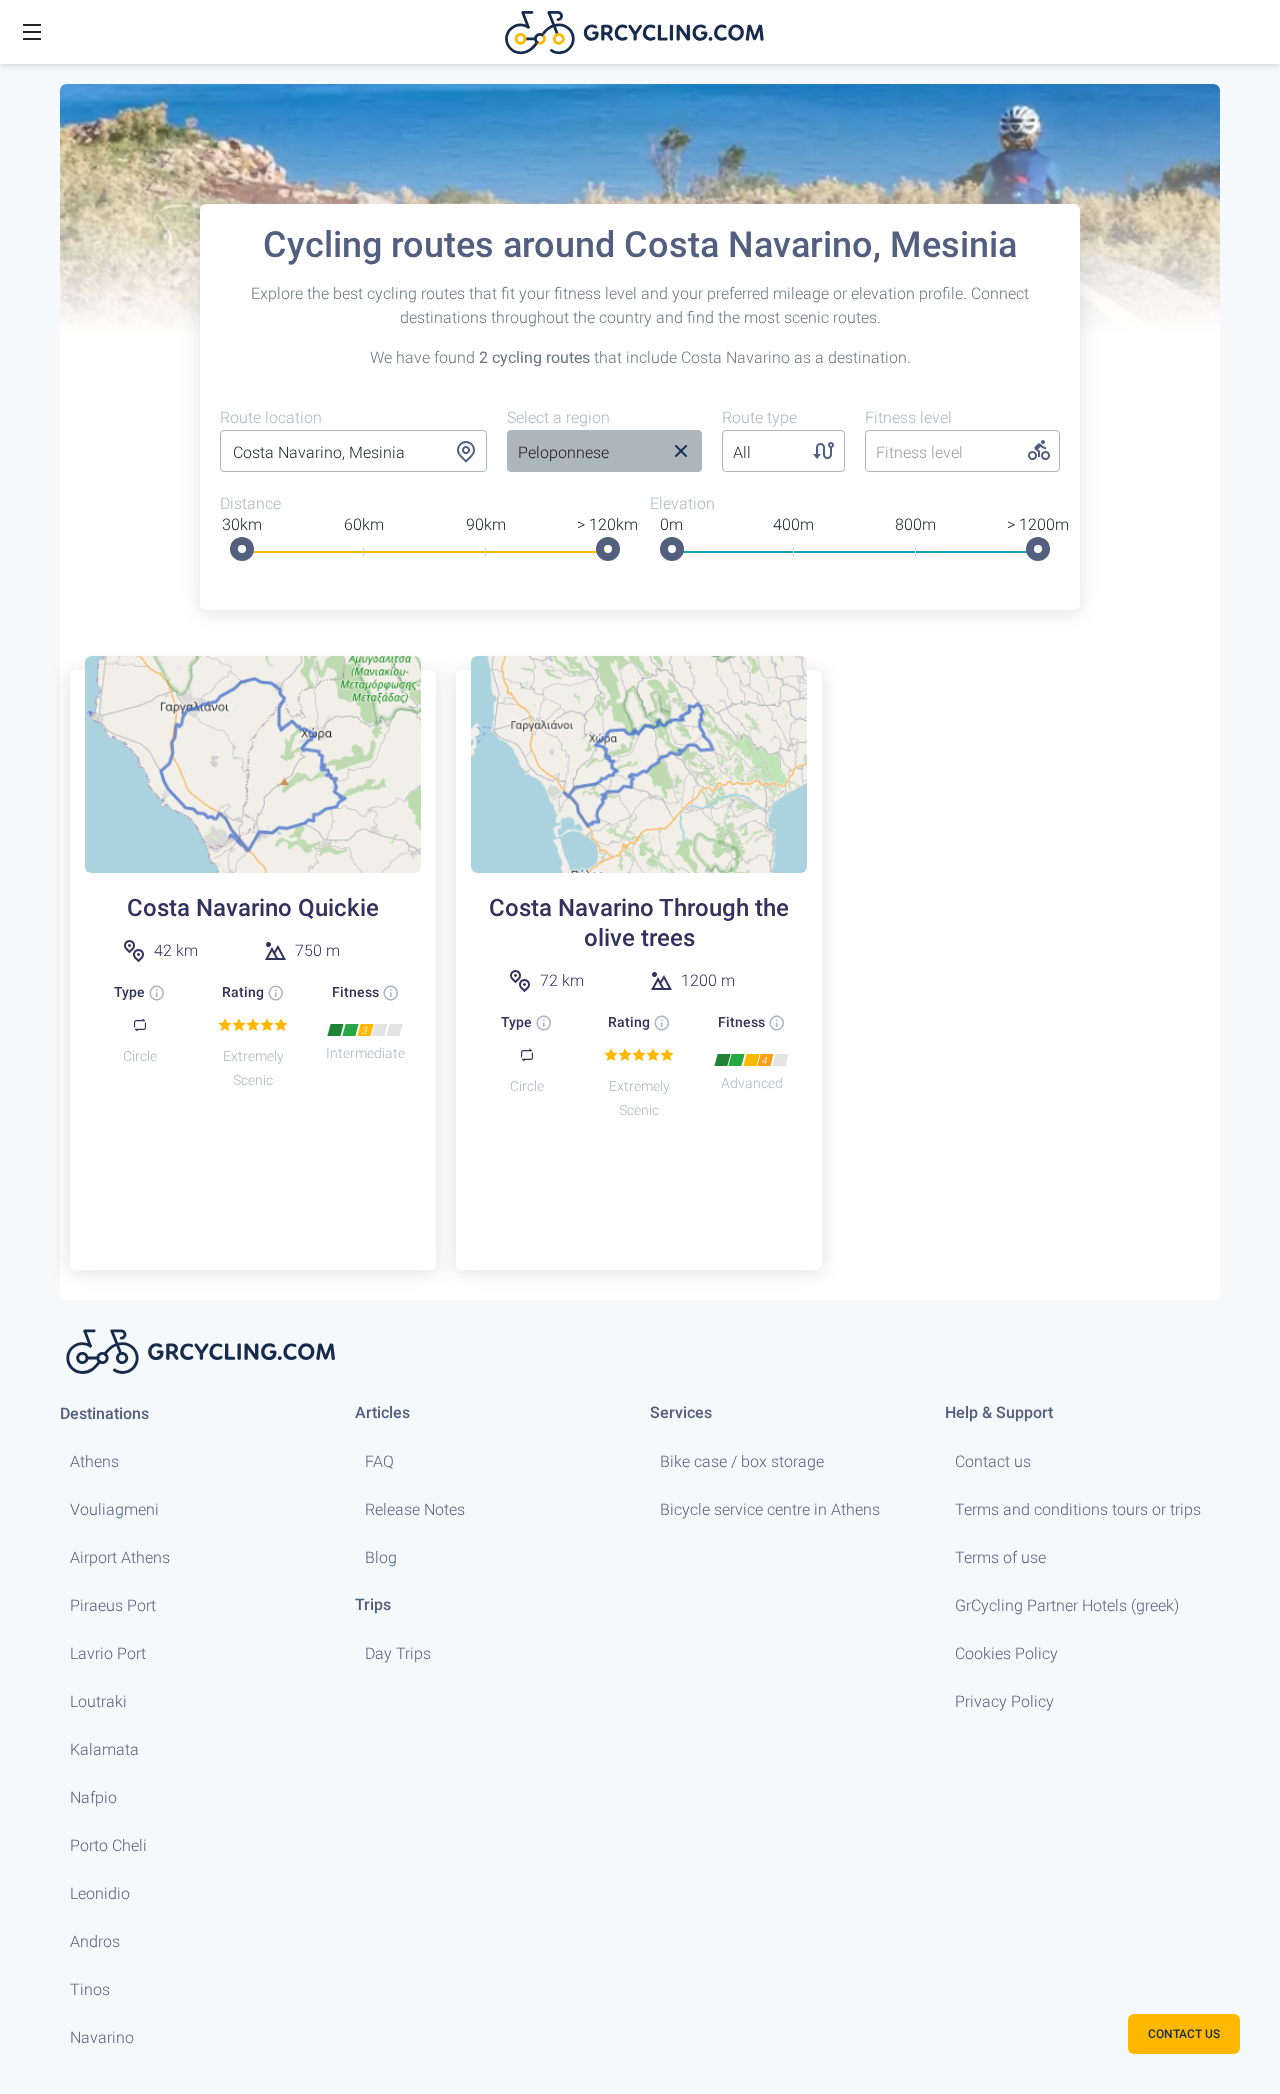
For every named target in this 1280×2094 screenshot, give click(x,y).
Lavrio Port (108, 1653)
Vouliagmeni (114, 1509)
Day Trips (398, 1653)
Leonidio (100, 1893)
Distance (250, 503)
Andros (95, 1941)
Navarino (102, 2037)
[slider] (242, 549)
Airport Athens (120, 1557)
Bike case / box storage (742, 1461)
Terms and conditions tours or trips (1078, 1509)
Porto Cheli (108, 1845)
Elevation (682, 503)
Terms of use (1000, 1557)
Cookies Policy (1006, 1653)
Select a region (558, 417)
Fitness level (908, 417)
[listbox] (583, 453)
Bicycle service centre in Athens (770, 1509)
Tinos (90, 1989)
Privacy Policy (1004, 1701)
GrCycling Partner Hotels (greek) (1067, 1605)
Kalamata (104, 1749)
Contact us (993, 1461)
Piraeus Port (113, 1605)
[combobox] (353, 453)
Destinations (104, 1413)
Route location (271, 417)
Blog (381, 1557)
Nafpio (93, 1797)
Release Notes (415, 1509)
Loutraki (98, 1701)
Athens (94, 1461)
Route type (759, 417)
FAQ (379, 1461)
